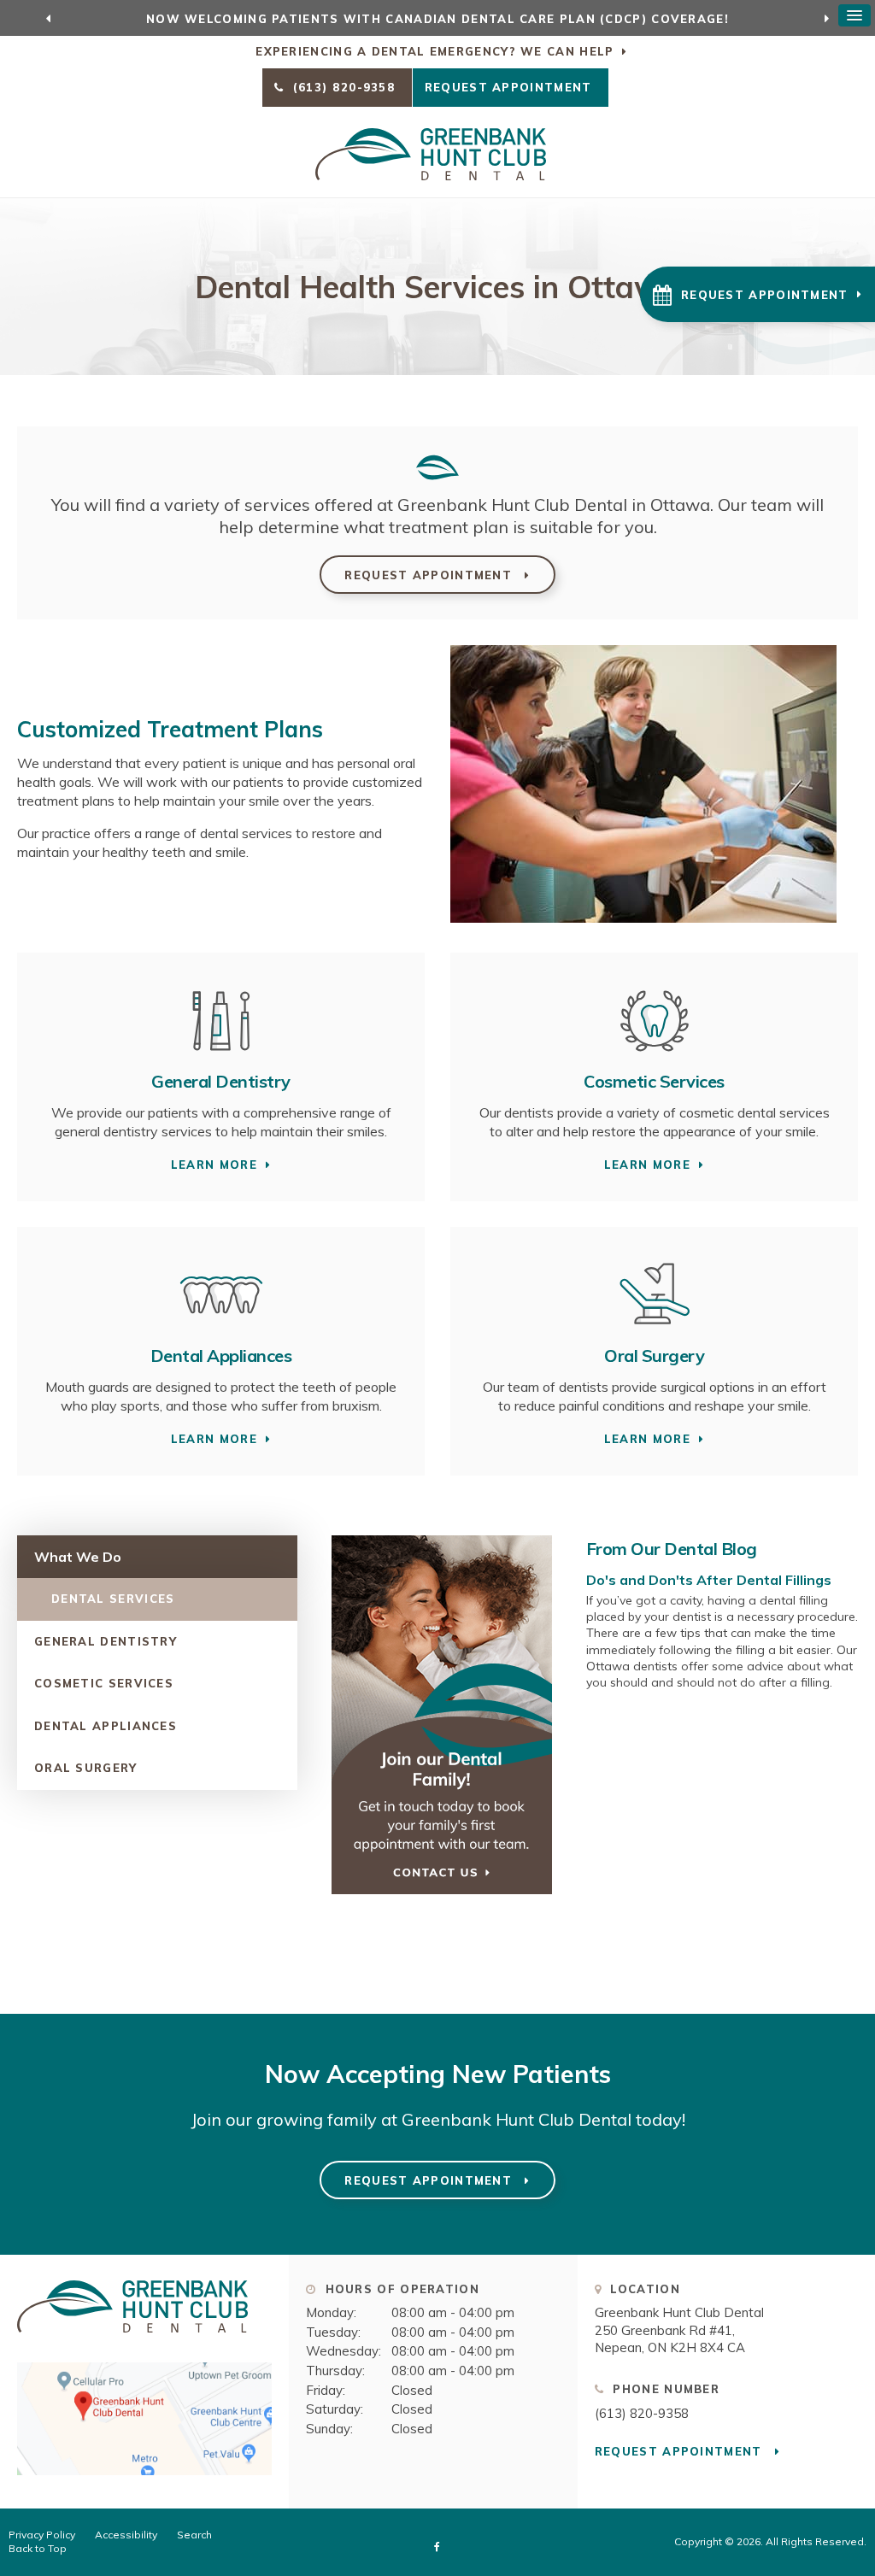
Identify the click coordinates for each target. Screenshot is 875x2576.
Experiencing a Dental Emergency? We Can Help (435, 51)
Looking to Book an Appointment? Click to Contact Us (437, 19)
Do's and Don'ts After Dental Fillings (709, 1580)
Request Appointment (511, 87)
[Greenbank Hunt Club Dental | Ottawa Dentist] (132, 2340)
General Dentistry (221, 1081)
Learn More (214, 1165)
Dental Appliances (221, 1355)
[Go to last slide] (49, 18)
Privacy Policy (42, 2535)
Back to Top (38, 2548)
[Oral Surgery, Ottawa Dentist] (655, 1333)
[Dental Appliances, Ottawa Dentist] (221, 1333)
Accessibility (126, 2535)
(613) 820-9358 (642, 2413)
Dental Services (113, 1599)
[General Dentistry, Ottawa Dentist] (221, 1059)
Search (194, 2535)
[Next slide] (826, 18)
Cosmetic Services (654, 1081)
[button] (758, 294)
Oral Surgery (654, 1355)
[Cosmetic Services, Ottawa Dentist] (655, 1059)
